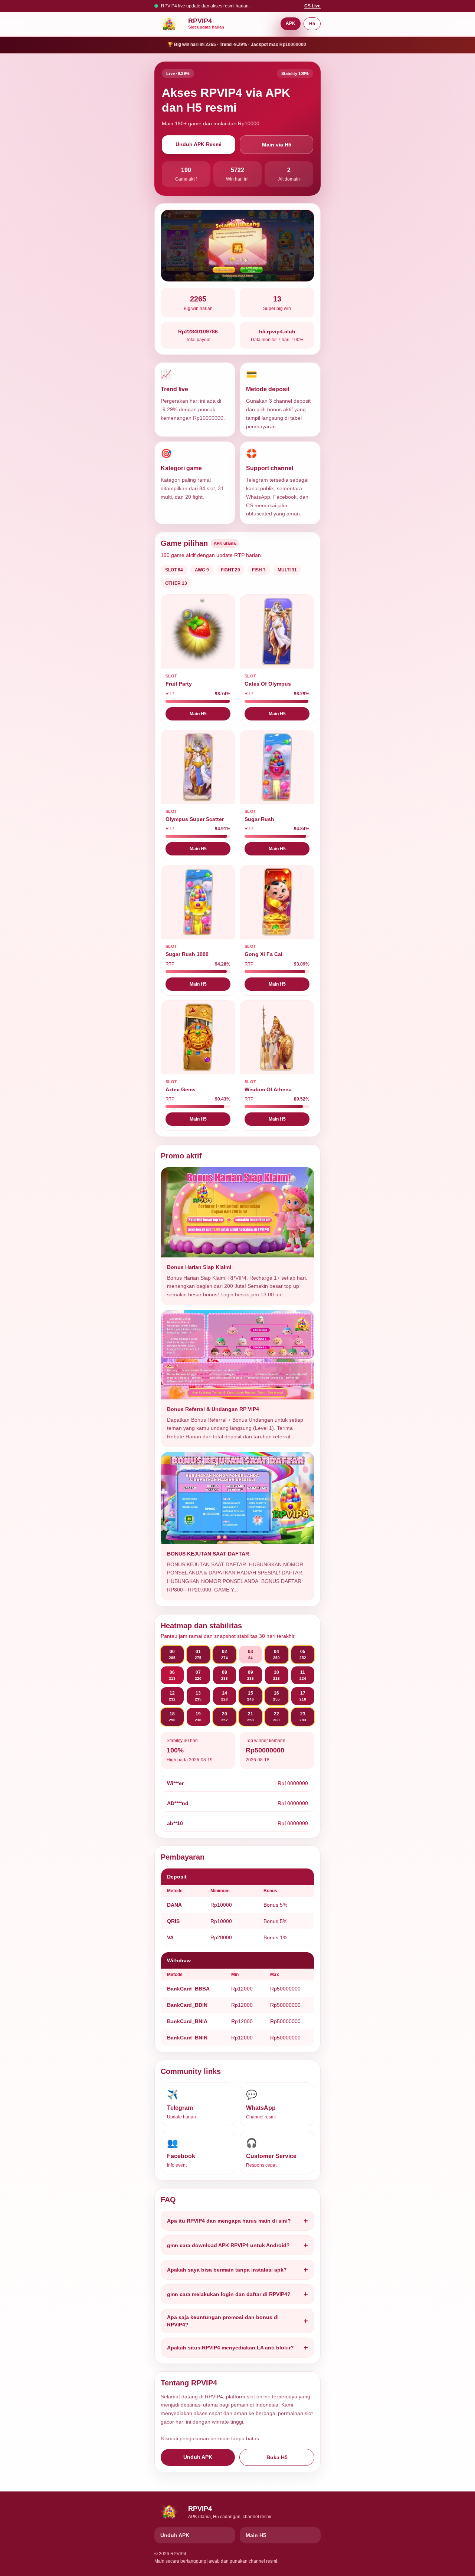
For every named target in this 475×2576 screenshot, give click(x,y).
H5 (312, 24)
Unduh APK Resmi (199, 144)
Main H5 (198, 714)
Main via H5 (277, 145)
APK (291, 23)
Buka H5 (277, 2457)
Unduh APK (198, 2457)
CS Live (312, 6)
